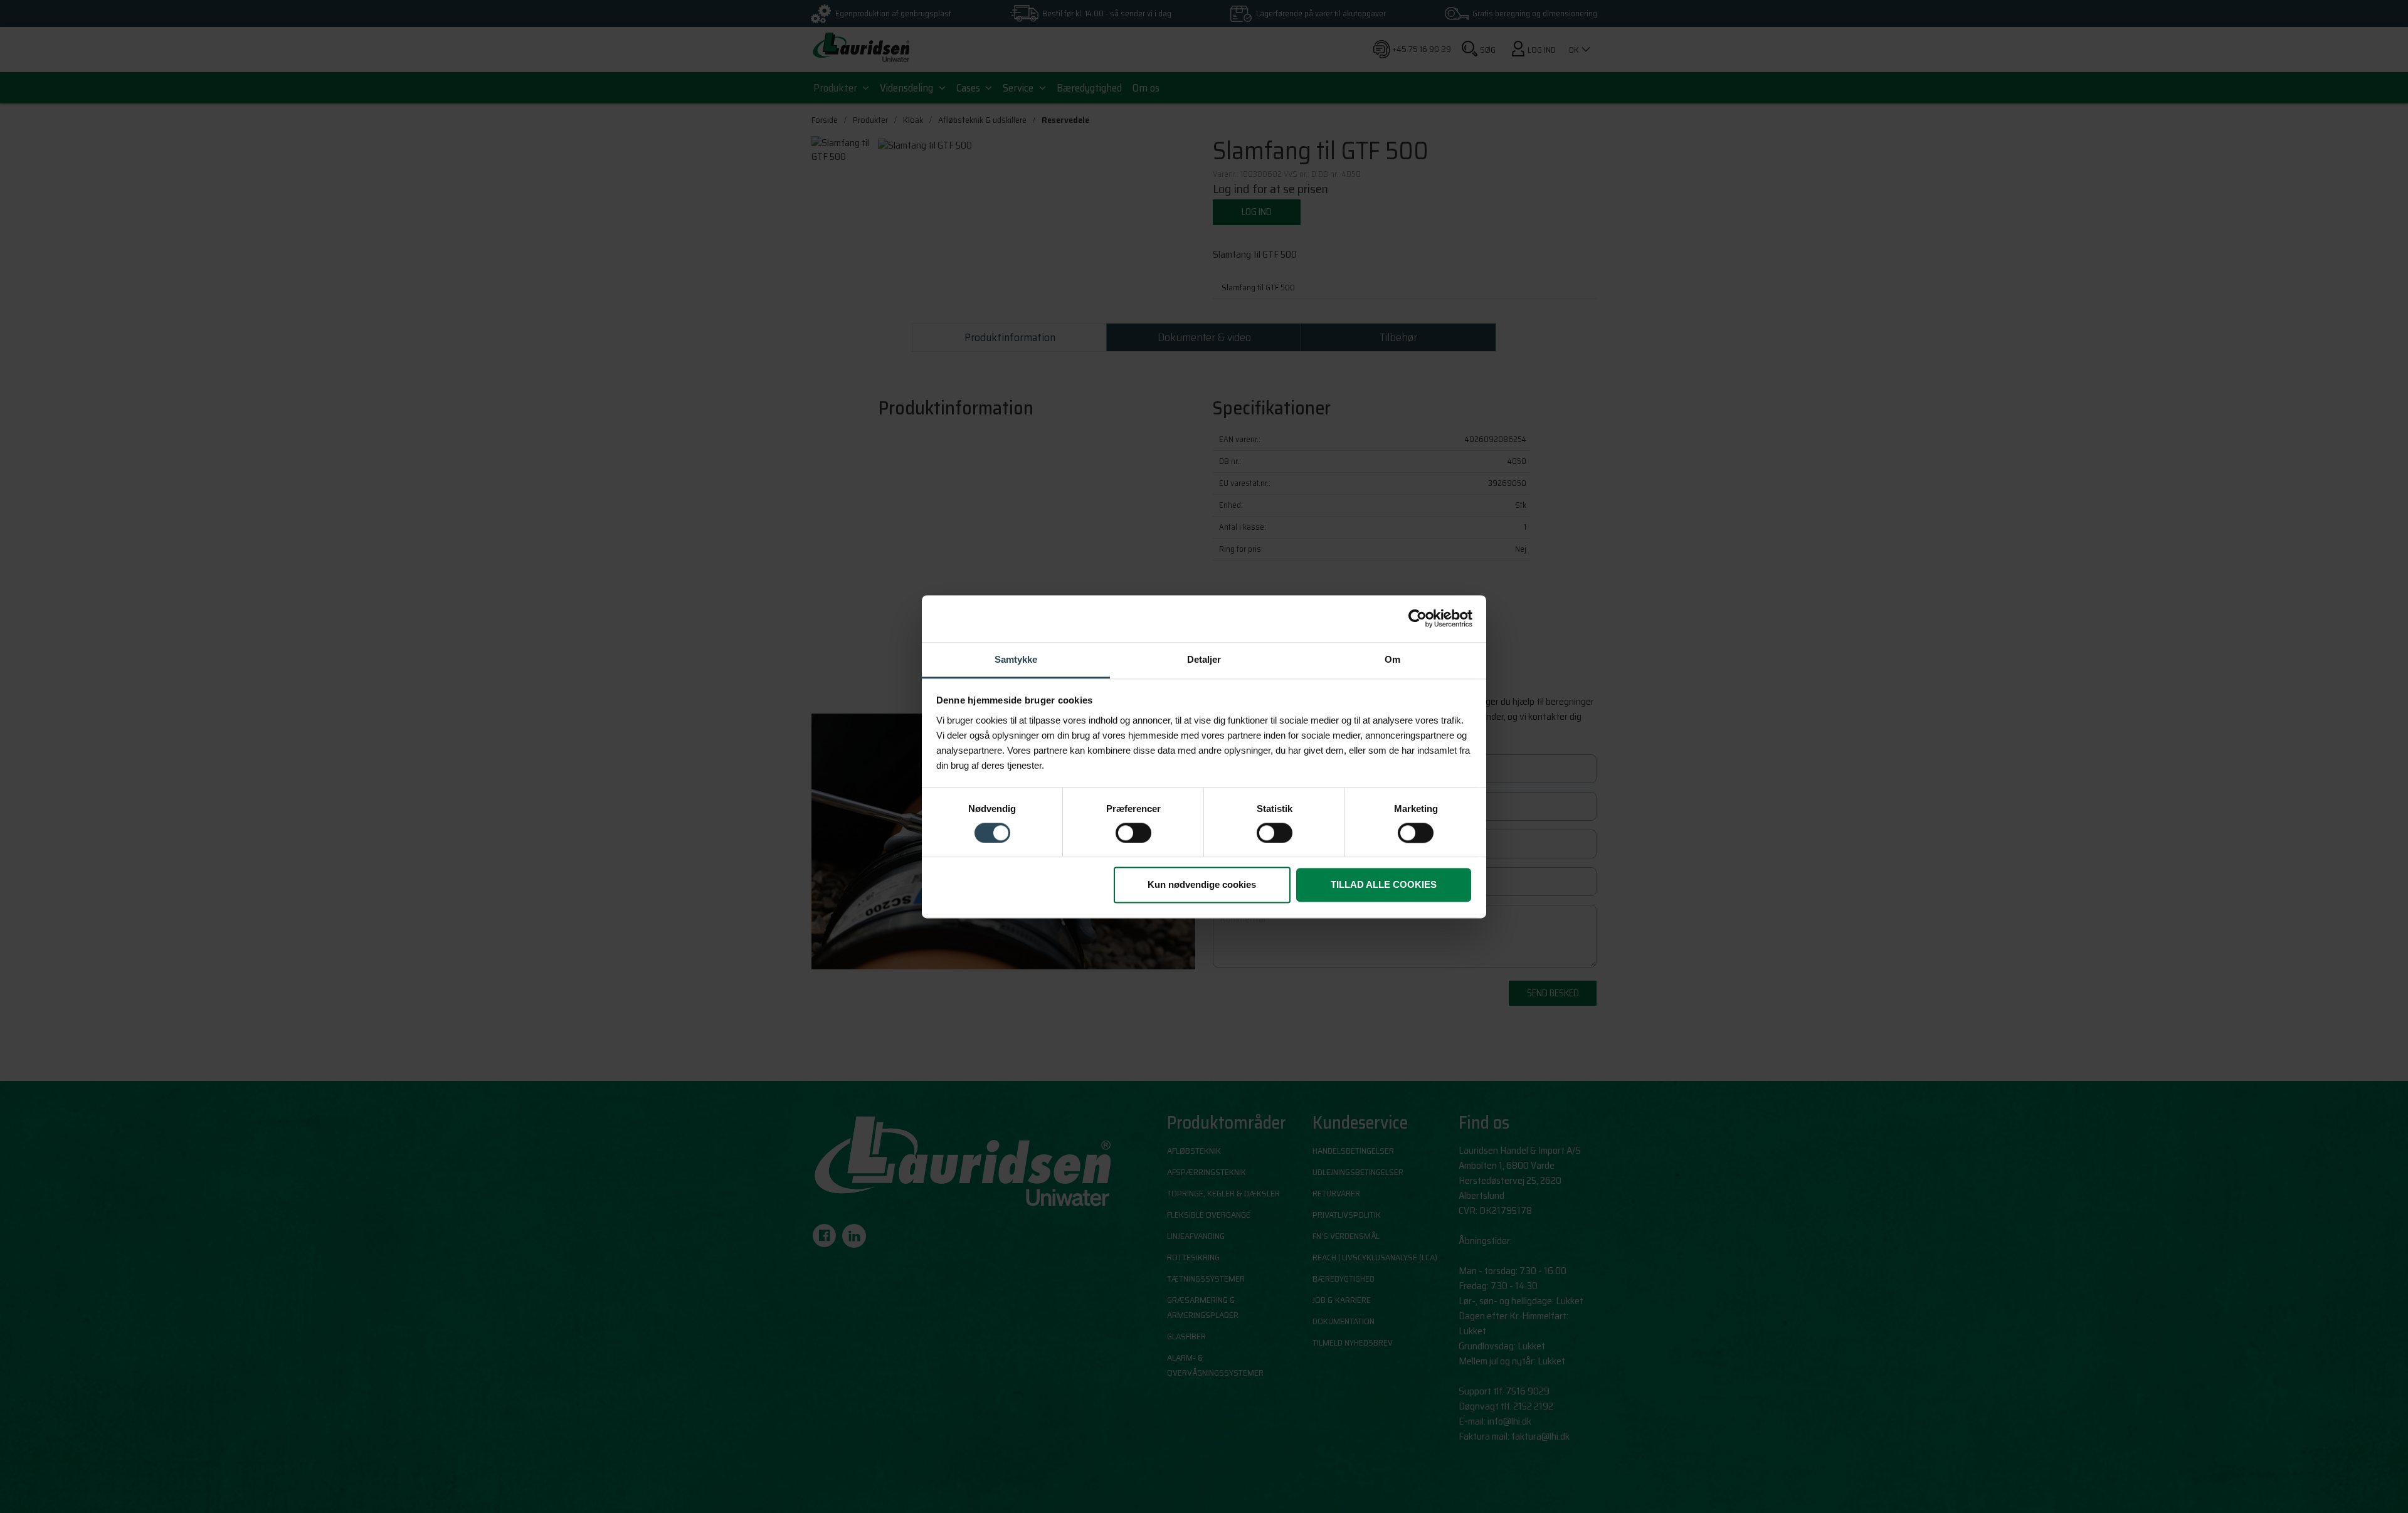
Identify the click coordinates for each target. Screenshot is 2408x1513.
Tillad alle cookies (1384, 885)
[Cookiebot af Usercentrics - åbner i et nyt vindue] (1418, 618)
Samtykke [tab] (1016, 659)
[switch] (1133, 833)
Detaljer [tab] (1204, 659)
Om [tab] (1392, 659)
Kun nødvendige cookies (1202, 885)
